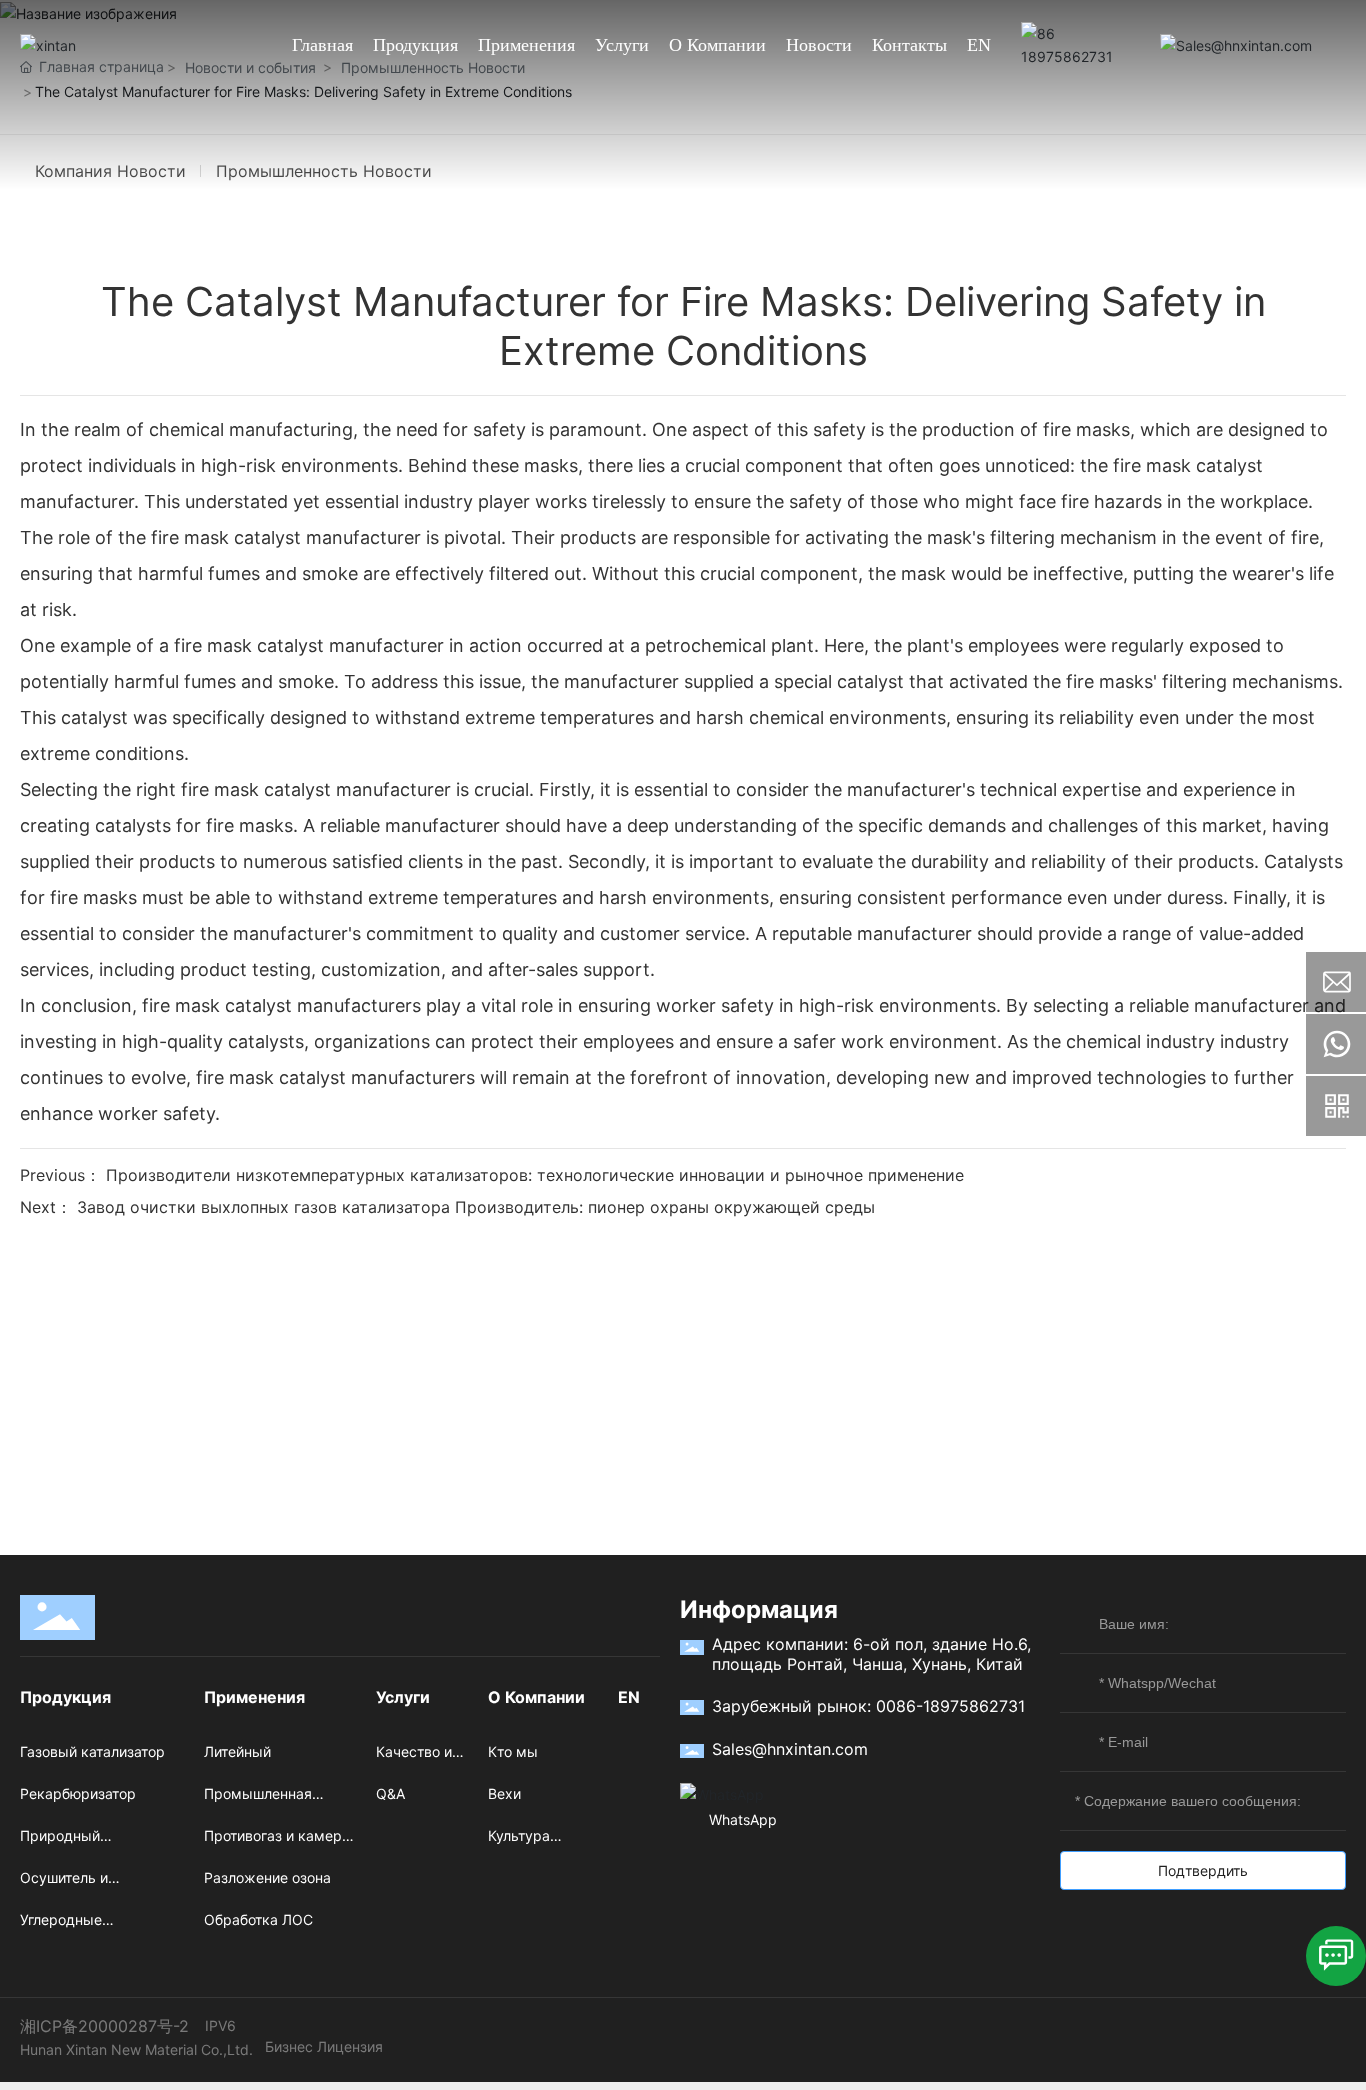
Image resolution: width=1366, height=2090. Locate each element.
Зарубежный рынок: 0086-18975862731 (868, 1706)
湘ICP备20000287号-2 (104, 2026)
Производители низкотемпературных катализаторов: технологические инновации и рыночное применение (535, 1175)
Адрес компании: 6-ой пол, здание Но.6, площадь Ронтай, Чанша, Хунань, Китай (871, 1654)
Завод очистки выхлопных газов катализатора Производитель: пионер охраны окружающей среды (476, 1207)
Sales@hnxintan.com (790, 1749)
